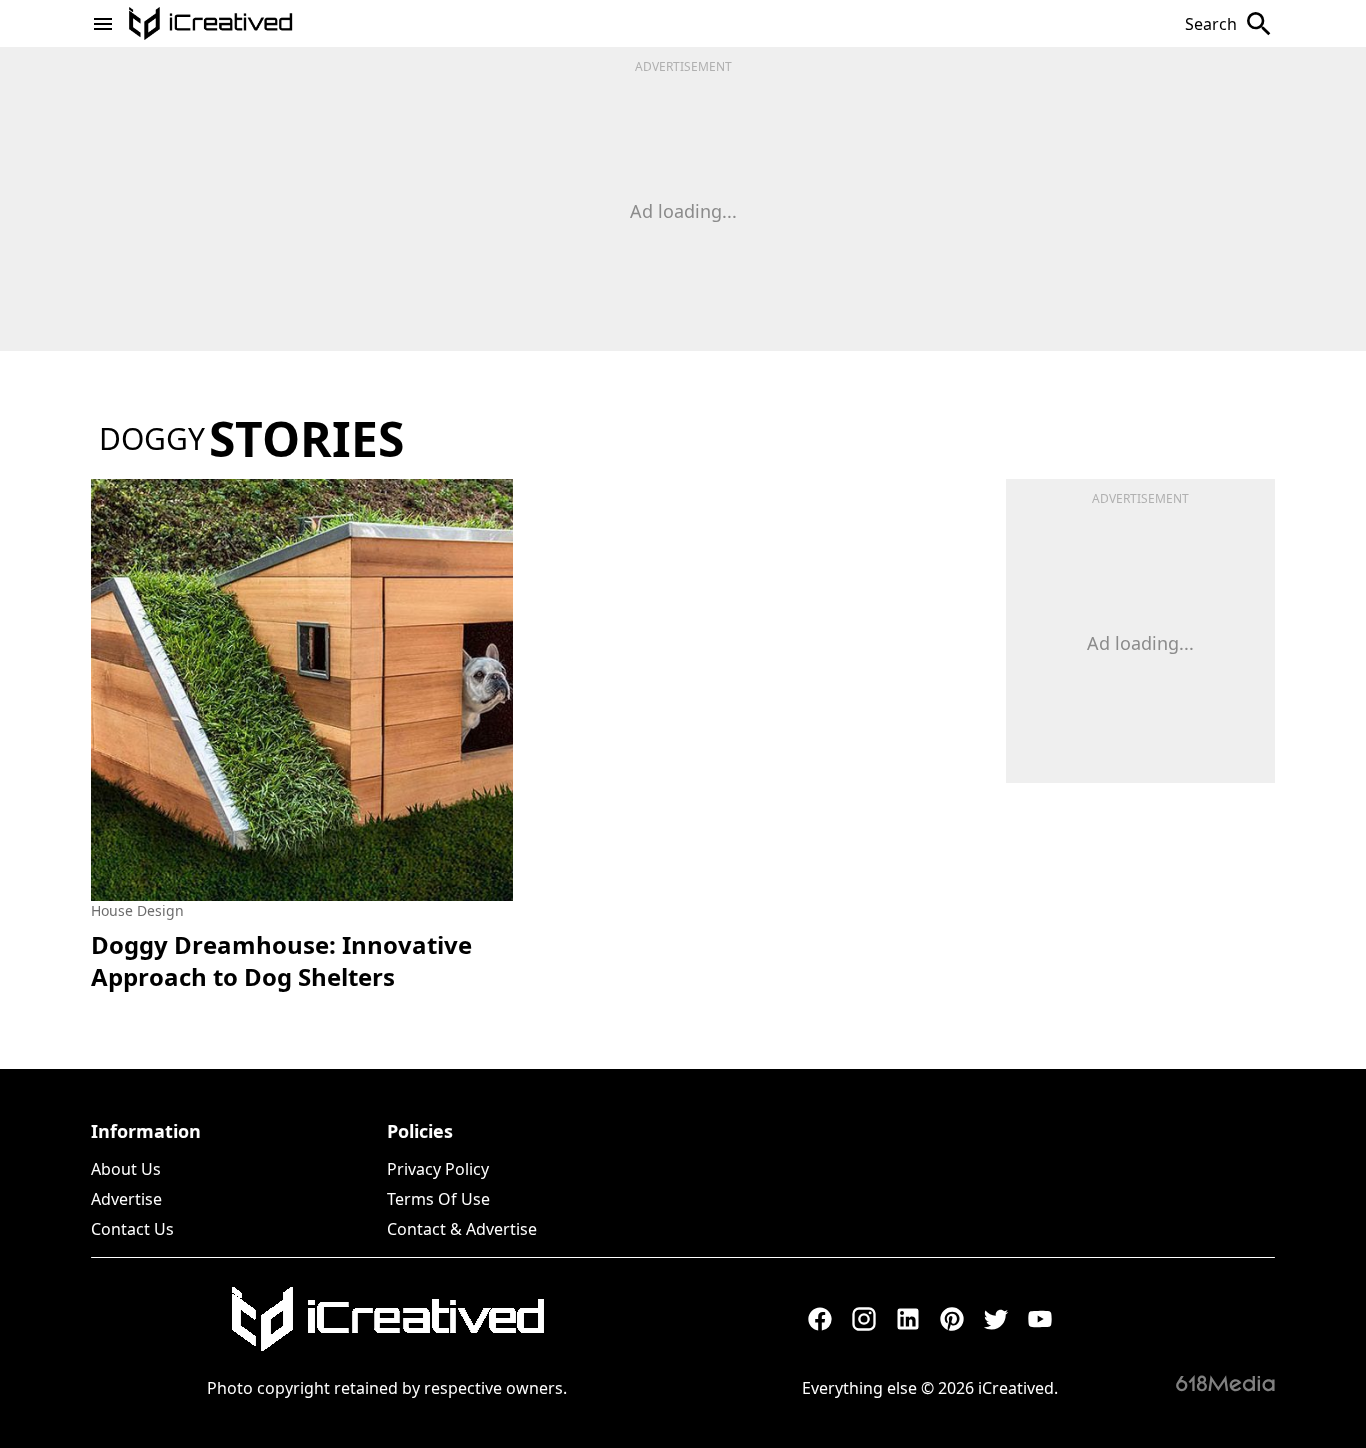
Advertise (126, 1199)
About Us (126, 1169)
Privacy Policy (438, 1169)
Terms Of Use (438, 1199)
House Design (137, 910)
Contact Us (132, 1229)
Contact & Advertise (462, 1229)
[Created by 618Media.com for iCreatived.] (1225, 1383)
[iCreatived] (387, 1319)
